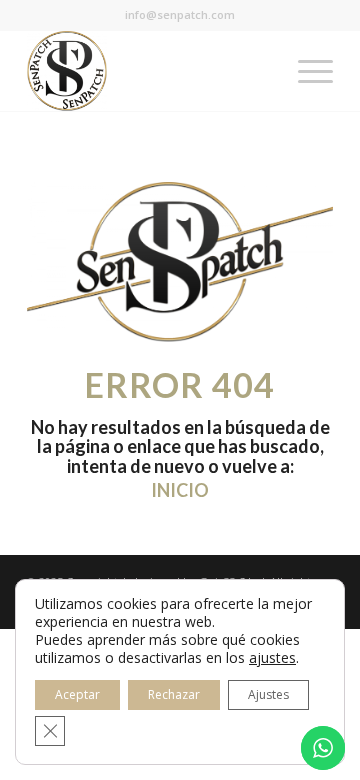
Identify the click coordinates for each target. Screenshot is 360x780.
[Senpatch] (149, 71)
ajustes (272, 658)
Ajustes (268, 694)
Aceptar (77, 694)
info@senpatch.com (180, 14)
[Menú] (305, 71)
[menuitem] (305, 71)
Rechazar (174, 694)
